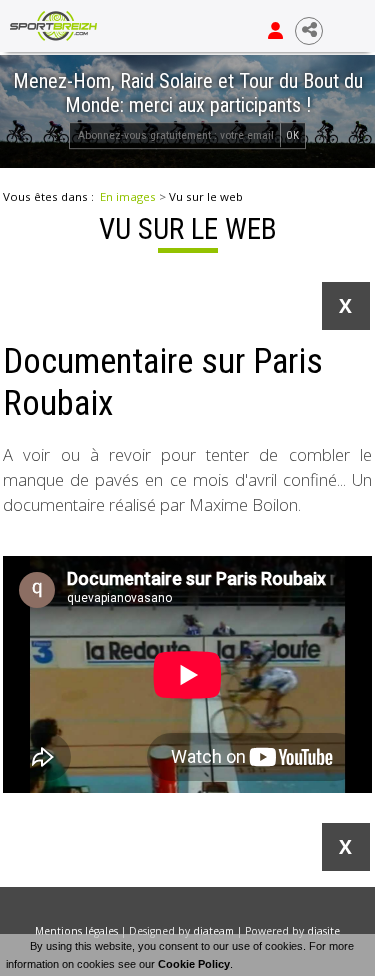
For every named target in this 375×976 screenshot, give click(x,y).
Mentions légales (76, 931)
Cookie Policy (194, 964)
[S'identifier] (275, 31)
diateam (213, 931)
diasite (323, 931)
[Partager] (309, 31)
